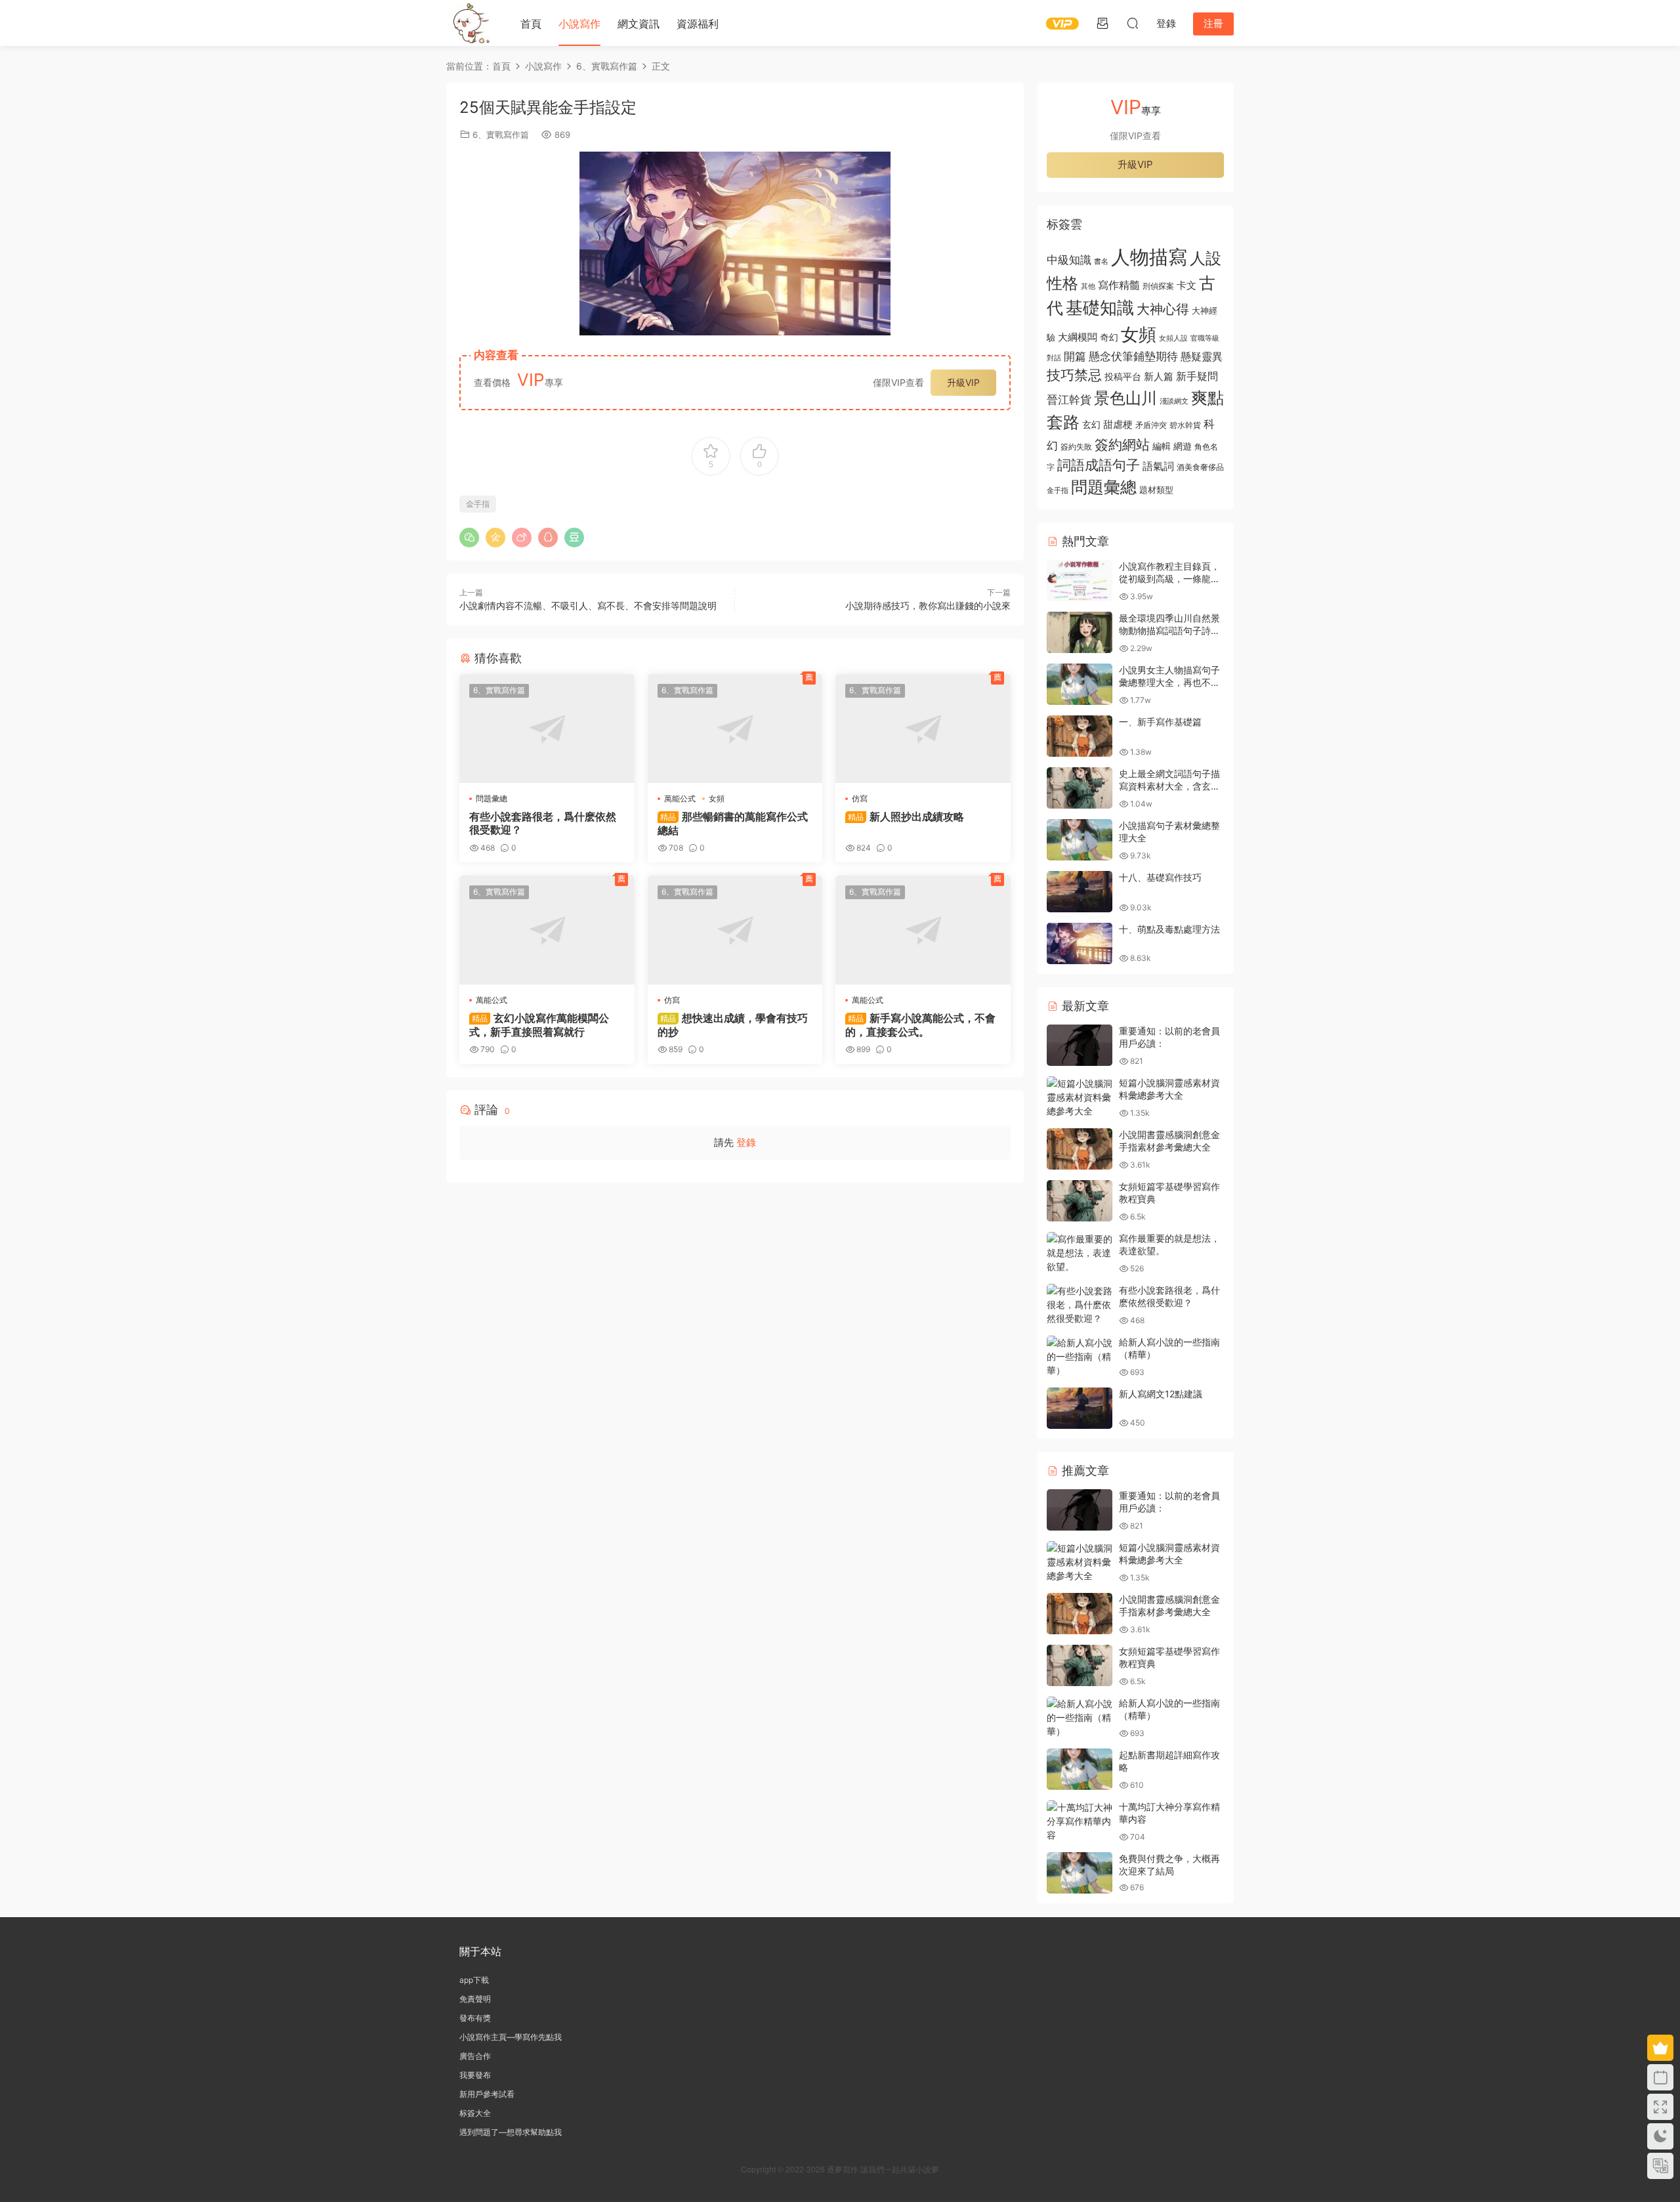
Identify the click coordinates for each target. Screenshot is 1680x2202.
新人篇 (1159, 376)
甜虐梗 (1118, 425)
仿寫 (860, 798)
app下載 (474, 1980)
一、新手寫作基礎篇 (1160, 722)
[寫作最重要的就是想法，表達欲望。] (1080, 1253)
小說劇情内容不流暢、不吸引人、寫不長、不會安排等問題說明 (588, 605)
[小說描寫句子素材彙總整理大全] (1080, 840)
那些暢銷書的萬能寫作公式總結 (733, 823)
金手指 (478, 504)
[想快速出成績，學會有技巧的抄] (735, 930)
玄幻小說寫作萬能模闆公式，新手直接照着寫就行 (539, 1025)
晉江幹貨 (1069, 399)
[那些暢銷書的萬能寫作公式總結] (735, 729)
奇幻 (1109, 337)
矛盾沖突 (1151, 425)
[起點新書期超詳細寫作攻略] (1080, 1769)
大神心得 (1163, 309)
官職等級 (1205, 338)
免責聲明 (475, 1999)
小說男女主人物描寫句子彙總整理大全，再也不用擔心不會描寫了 (1169, 683)
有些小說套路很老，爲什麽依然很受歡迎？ (543, 823)
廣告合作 (475, 2056)
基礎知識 (1100, 307)
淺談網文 (1174, 401)
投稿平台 (1123, 377)
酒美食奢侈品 (1200, 467)
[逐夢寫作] (469, 23)
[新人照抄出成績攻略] (923, 729)
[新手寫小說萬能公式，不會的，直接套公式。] (923, 930)
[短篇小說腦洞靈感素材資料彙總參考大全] (1080, 1097)
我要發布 (475, 2075)
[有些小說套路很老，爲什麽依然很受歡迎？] (547, 729)
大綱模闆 (1078, 337)
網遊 (1183, 446)
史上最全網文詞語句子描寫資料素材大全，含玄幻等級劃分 (1169, 786)
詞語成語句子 (1099, 465)
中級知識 (1069, 260)
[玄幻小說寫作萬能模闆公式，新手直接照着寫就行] (547, 930)
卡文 (1186, 286)
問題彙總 (492, 798)
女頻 (717, 798)
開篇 (1075, 356)
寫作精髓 (1119, 285)
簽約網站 (1122, 445)
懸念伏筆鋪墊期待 (1133, 356)
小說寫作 (579, 24)
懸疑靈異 (1202, 356)
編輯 (1162, 446)
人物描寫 (1149, 257)
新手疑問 (1197, 376)
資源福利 (698, 24)
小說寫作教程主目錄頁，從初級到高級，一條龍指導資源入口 (1169, 579)
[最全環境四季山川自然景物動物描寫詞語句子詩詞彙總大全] (1080, 632)
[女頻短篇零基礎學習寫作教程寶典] (1080, 1201)
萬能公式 (680, 798)
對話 (1054, 358)
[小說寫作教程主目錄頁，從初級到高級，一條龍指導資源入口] (1080, 581)
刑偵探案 (1158, 286)
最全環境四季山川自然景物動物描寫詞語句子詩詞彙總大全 (1169, 631)
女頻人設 (1173, 338)
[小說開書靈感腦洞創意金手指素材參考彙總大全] (1080, 1149)
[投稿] (1102, 23)
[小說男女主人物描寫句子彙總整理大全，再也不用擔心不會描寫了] (1080, 684)
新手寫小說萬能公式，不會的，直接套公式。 (920, 1025)
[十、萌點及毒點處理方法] (1080, 943)
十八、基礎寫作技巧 (1160, 877)
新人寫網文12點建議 (1161, 1394)
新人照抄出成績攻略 (906, 816)
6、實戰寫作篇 (501, 135)
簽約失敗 (1076, 447)
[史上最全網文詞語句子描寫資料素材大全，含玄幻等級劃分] (1080, 788)
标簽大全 (475, 2113)
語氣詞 (1158, 466)
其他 (1088, 286)
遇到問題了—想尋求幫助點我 (511, 2132)
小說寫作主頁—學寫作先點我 (511, 2037)
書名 (1101, 261)
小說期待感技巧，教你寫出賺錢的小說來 (928, 605)
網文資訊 (639, 24)
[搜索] (1133, 23)
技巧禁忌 (1074, 375)
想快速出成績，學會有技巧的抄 (733, 1025)
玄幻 (1091, 424)
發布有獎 (475, 2018)
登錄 (746, 1142)
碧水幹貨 (1185, 425)
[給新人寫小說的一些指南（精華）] (1080, 1356)
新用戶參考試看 (487, 2094)
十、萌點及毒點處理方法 (1169, 929)
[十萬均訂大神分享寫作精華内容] (1080, 1821)
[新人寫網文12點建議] (1080, 1408)
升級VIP (963, 382)
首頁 (531, 24)
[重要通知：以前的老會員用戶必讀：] (1080, 1045)
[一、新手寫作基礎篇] (1080, 736)
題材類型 (1156, 490)
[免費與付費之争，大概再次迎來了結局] (1080, 1873)
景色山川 (1125, 398)
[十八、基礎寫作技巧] (1080, 892)
